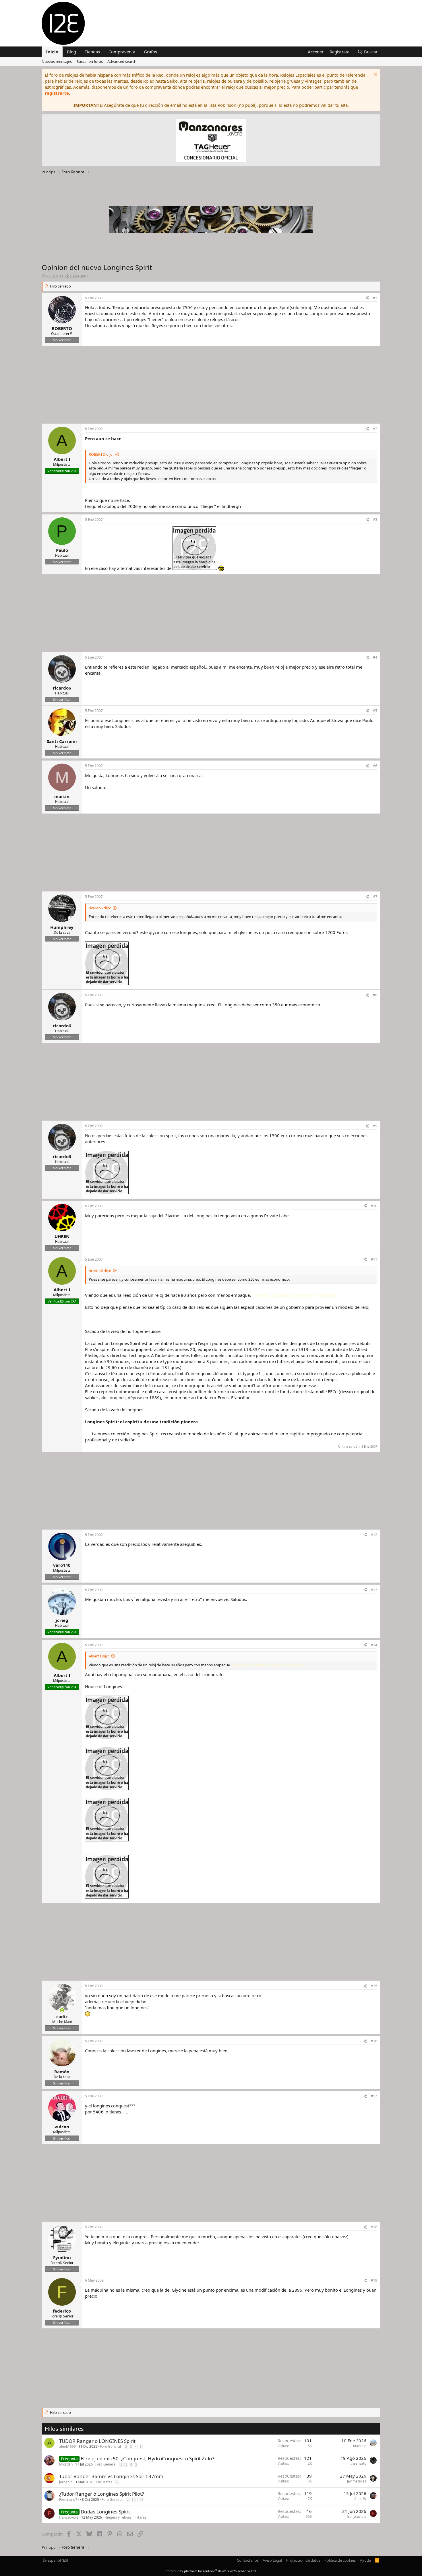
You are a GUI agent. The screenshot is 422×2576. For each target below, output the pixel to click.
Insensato (358, 2463)
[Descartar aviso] (375, 75)
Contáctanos (248, 2560)
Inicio (52, 52)
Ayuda (365, 2560)
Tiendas (92, 52)
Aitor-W (360, 2499)
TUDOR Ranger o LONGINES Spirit (97, 2441)
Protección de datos (303, 2560)
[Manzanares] (211, 141)
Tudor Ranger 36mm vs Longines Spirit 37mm (111, 2476)
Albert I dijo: (99, 1656)
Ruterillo (360, 2446)
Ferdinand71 (69, 2500)
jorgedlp (66, 2482)
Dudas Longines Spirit (105, 2512)
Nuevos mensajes (57, 61)
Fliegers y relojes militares (125, 2517)
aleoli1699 (67, 2446)
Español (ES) (57, 2560)
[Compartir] (367, 298)
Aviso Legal (272, 2560)
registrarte (57, 93)
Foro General (110, 2446)
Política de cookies (340, 2560)
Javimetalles (357, 2481)
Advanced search (122, 61)
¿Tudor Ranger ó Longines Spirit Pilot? (101, 2494)
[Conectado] (62, 2010)
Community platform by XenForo (211, 2571)
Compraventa (122, 52)
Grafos (150, 52)
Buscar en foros (90, 61)
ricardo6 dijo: (100, 908)
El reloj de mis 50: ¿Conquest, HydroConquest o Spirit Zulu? (147, 2458)
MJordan (66, 2464)
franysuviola (69, 2517)
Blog (71, 52)
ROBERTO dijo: (101, 454)
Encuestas (104, 2482)
